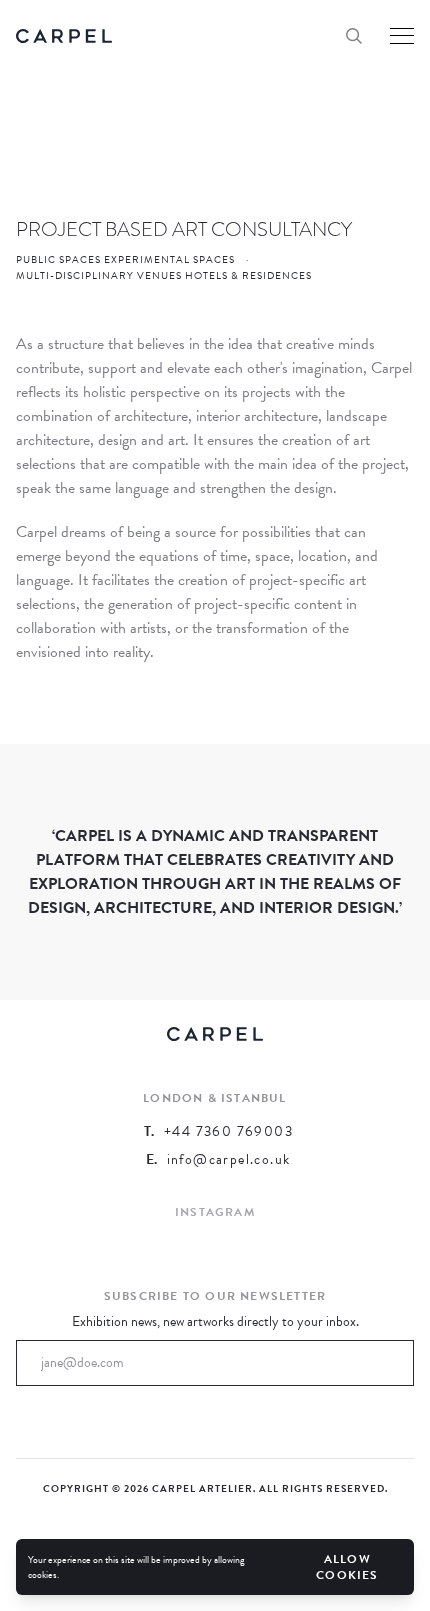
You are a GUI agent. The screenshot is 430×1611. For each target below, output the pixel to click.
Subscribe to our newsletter (215, 1296)
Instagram (215, 1212)
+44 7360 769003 (228, 1132)
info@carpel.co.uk (229, 1160)
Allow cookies (347, 1567)
